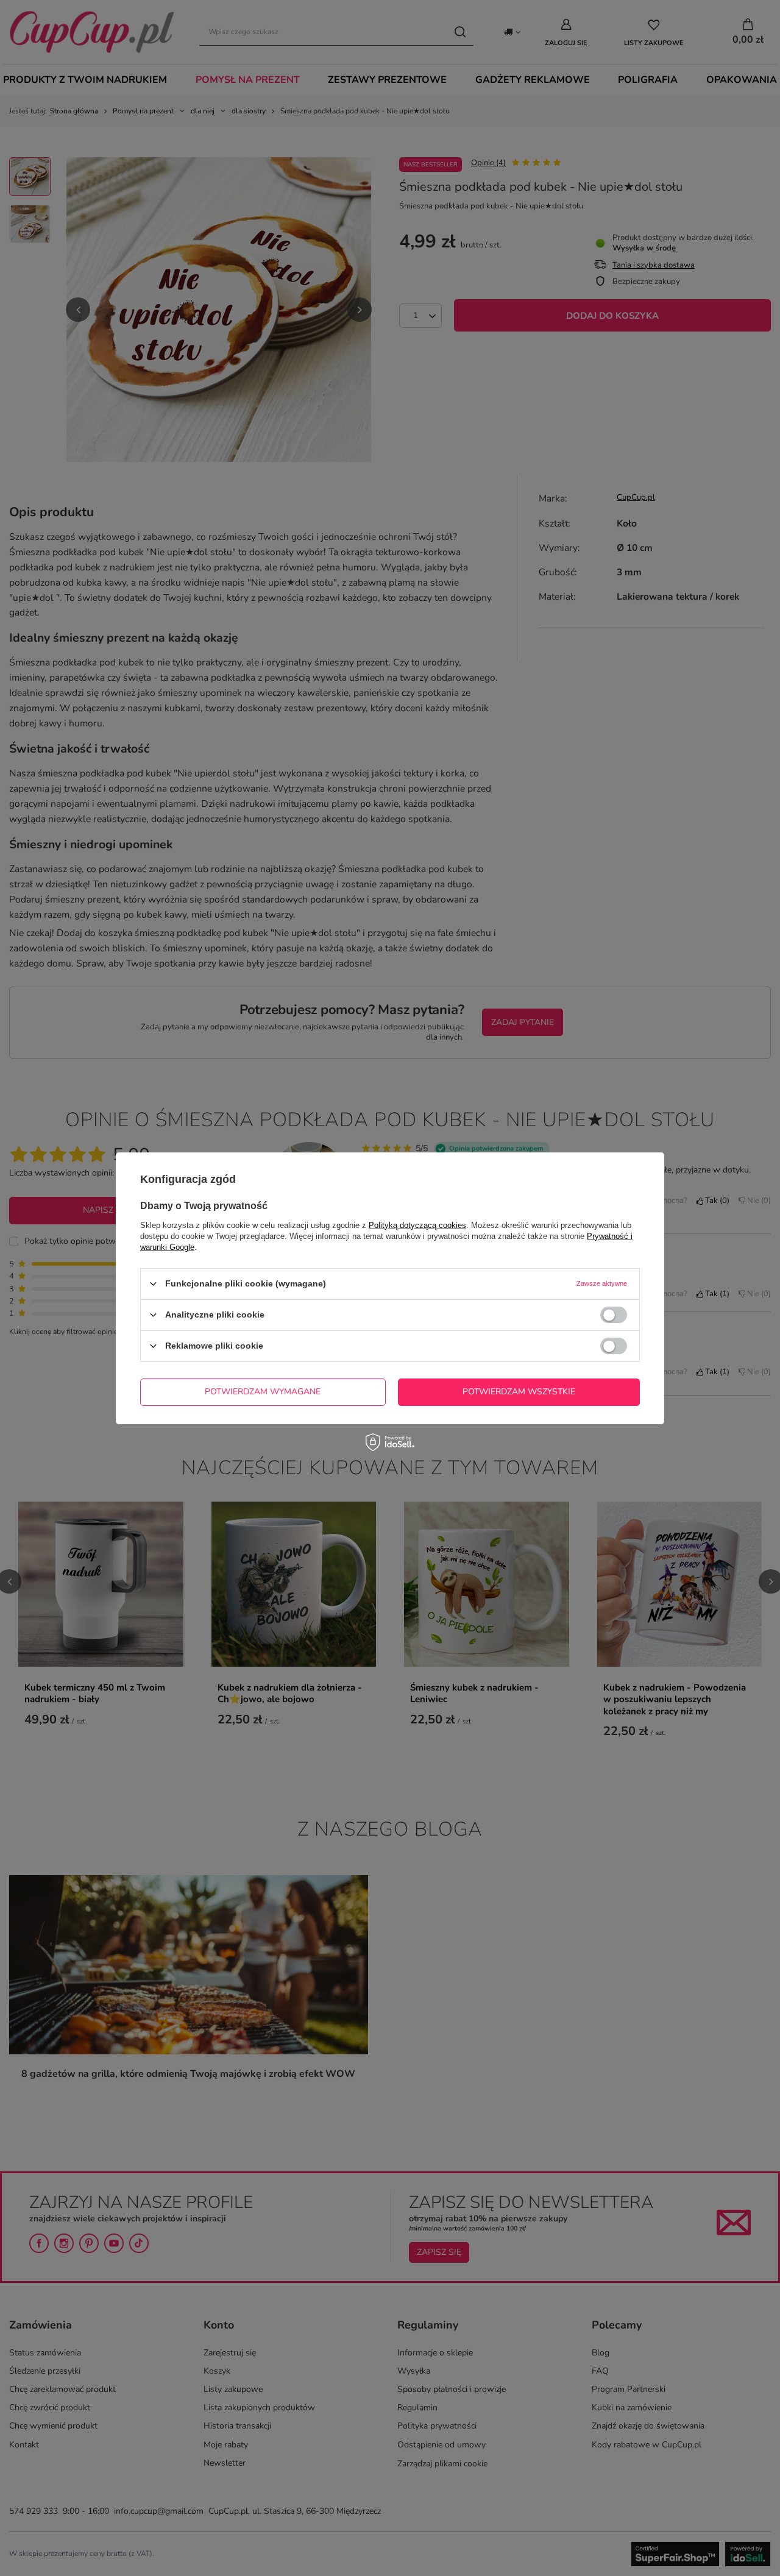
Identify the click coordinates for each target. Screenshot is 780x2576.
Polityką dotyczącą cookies (417, 1225)
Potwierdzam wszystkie (519, 1392)
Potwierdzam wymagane (263, 1392)
